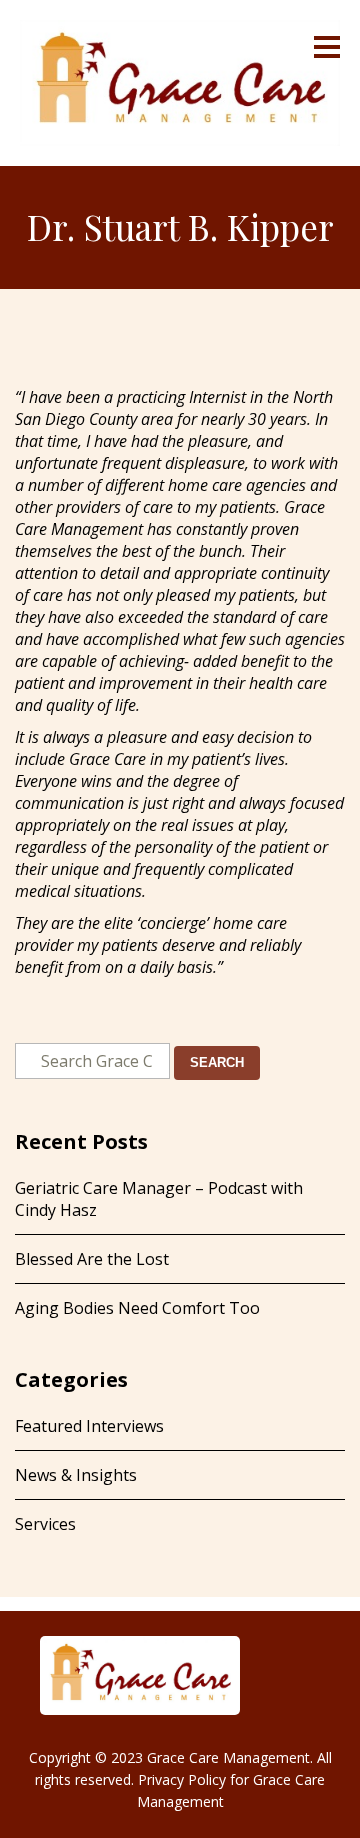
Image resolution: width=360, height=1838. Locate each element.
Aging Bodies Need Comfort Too (137, 1308)
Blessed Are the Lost (92, 1259)
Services (45, 1524)
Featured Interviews (89, 1426)
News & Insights (76, 1475)
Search (217, 1062)
